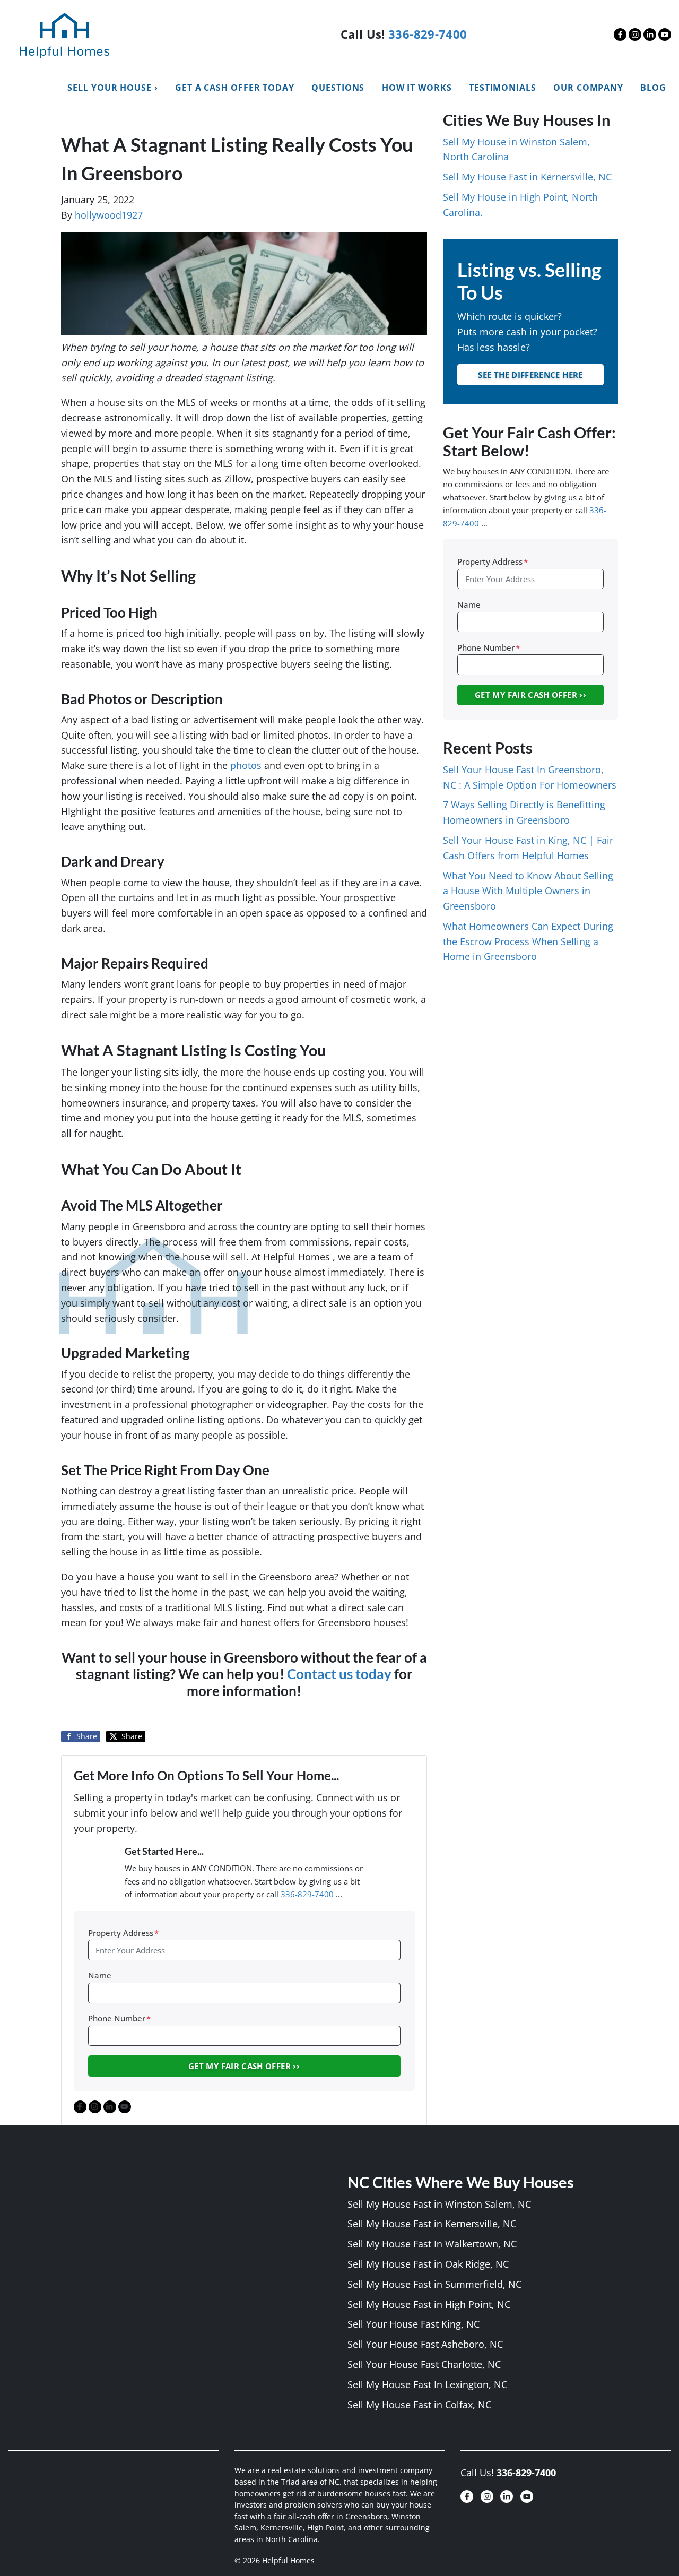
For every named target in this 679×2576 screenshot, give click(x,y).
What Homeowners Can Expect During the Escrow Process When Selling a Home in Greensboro (528, 941)
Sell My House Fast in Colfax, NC (419, 2405)
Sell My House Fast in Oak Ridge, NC (428, 2264)
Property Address (123, 1933)
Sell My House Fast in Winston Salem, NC (439, 2204)
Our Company (588, 88)
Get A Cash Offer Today (235, 88)
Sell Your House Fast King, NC (414, 2324)
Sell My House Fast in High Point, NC (429, 2304)
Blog (653, 88)
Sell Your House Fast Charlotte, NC (424, 2364)
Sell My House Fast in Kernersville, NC (527, 177)
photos (246, 765)
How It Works (417, 88)
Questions (338, 88)
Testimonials (503, 88)
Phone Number (119, 2018)
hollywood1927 (109, 215)
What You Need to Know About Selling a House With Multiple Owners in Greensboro (528, 891)
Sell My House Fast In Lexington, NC (427, 2384)
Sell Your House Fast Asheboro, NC (425, 2344)
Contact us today (339, 1674)
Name (100, 1975)
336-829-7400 (428, 34)
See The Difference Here (530, 375)
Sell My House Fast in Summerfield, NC (434, 2284)
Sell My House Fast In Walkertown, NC (432, 2244)
